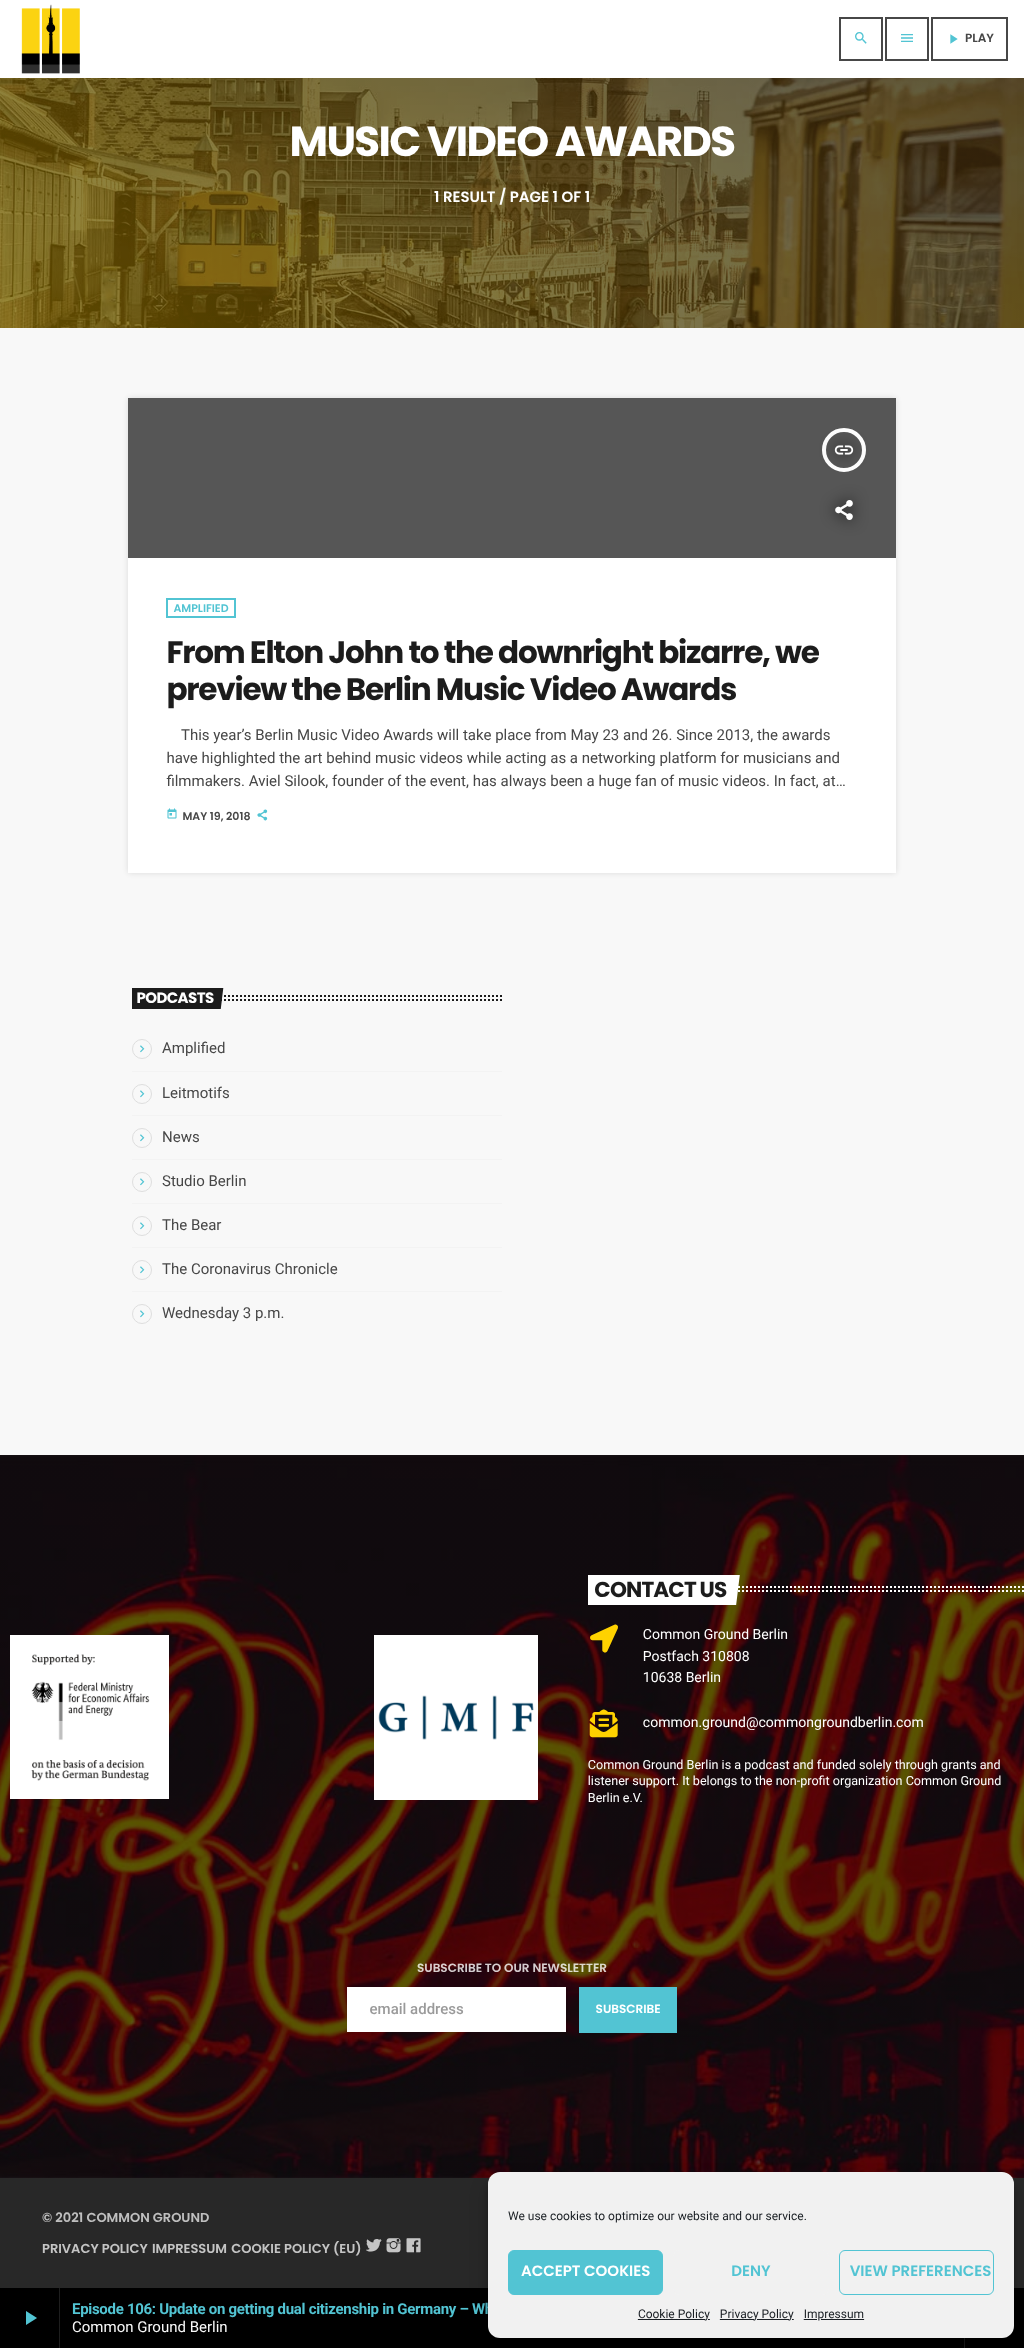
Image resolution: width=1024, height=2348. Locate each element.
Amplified (200, 608)
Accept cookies (585, 2271)
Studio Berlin (204, 1181)
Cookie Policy (674, 2314)
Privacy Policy (757, 2314)
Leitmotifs (196, 1093)
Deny (750, 2271)
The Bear (191, 1225)
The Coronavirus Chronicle (250, 1269)
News (181, 1137)
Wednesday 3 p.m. (223, 1313)
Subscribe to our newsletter (512, 1968)
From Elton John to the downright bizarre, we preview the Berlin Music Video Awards (492, 670)
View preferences (921, 2271)
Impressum (834, 2314)
